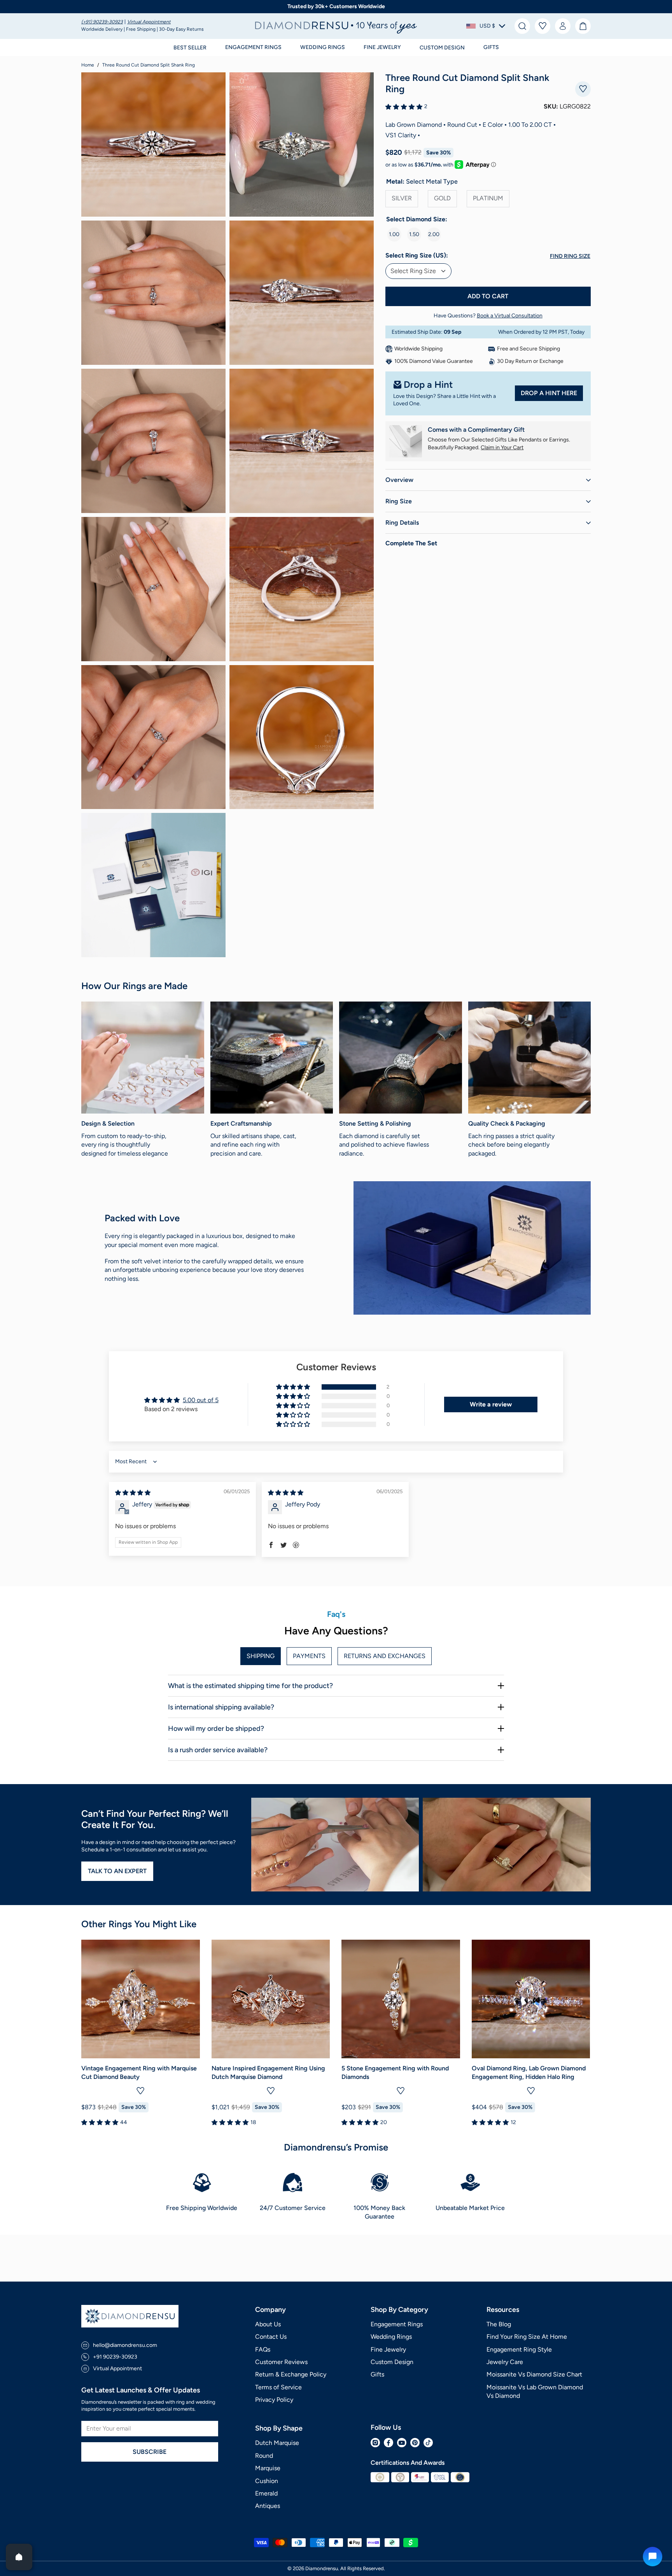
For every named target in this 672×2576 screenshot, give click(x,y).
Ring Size (399, 501)
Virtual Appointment (149, 22)
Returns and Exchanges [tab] (385, 1656)
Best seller (190, 48)
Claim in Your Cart (502, 447)
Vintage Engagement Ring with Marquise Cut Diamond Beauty (139, 2073)
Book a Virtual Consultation (510, 316)
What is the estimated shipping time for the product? (250, 1686)
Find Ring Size (570, 256)
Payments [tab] (309, 1656)
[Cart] (583, 26)
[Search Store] (522, 26)
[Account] (563, 26)
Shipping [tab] (261, 1656)
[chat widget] (653, 2557)
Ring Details (402, 523)
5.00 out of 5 (201, 1400)
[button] (486, 26)
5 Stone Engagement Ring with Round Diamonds (395, 2073)
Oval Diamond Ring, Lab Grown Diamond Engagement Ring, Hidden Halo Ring (529, 2073)
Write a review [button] (491, 1404)
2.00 (434, 234)
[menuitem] (103, 22)
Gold (442, 198)
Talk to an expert (117, 1871)
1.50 (414, 234)
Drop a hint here (549, 393)
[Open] (19, 2557)
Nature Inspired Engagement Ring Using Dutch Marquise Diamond (268, 2073)
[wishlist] (542, 26)
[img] (133, 1493)
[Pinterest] (415, 2443)
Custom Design (442, 48)
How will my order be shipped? (216, 1728)
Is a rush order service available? (218, 1750)
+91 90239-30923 (115, 2357)
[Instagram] (375, 2443)
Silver (402, 198)
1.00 (394, 234)
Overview (399, 480)
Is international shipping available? (221, 1707)
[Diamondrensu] (336, 26)
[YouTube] (402, 2443)
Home (88, 65)
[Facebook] (388, 2443)
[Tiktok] (428, 2443)
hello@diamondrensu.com (125, 2345)
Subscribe (150, 2452)
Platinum (488, 198)
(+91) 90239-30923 (102, 22)
